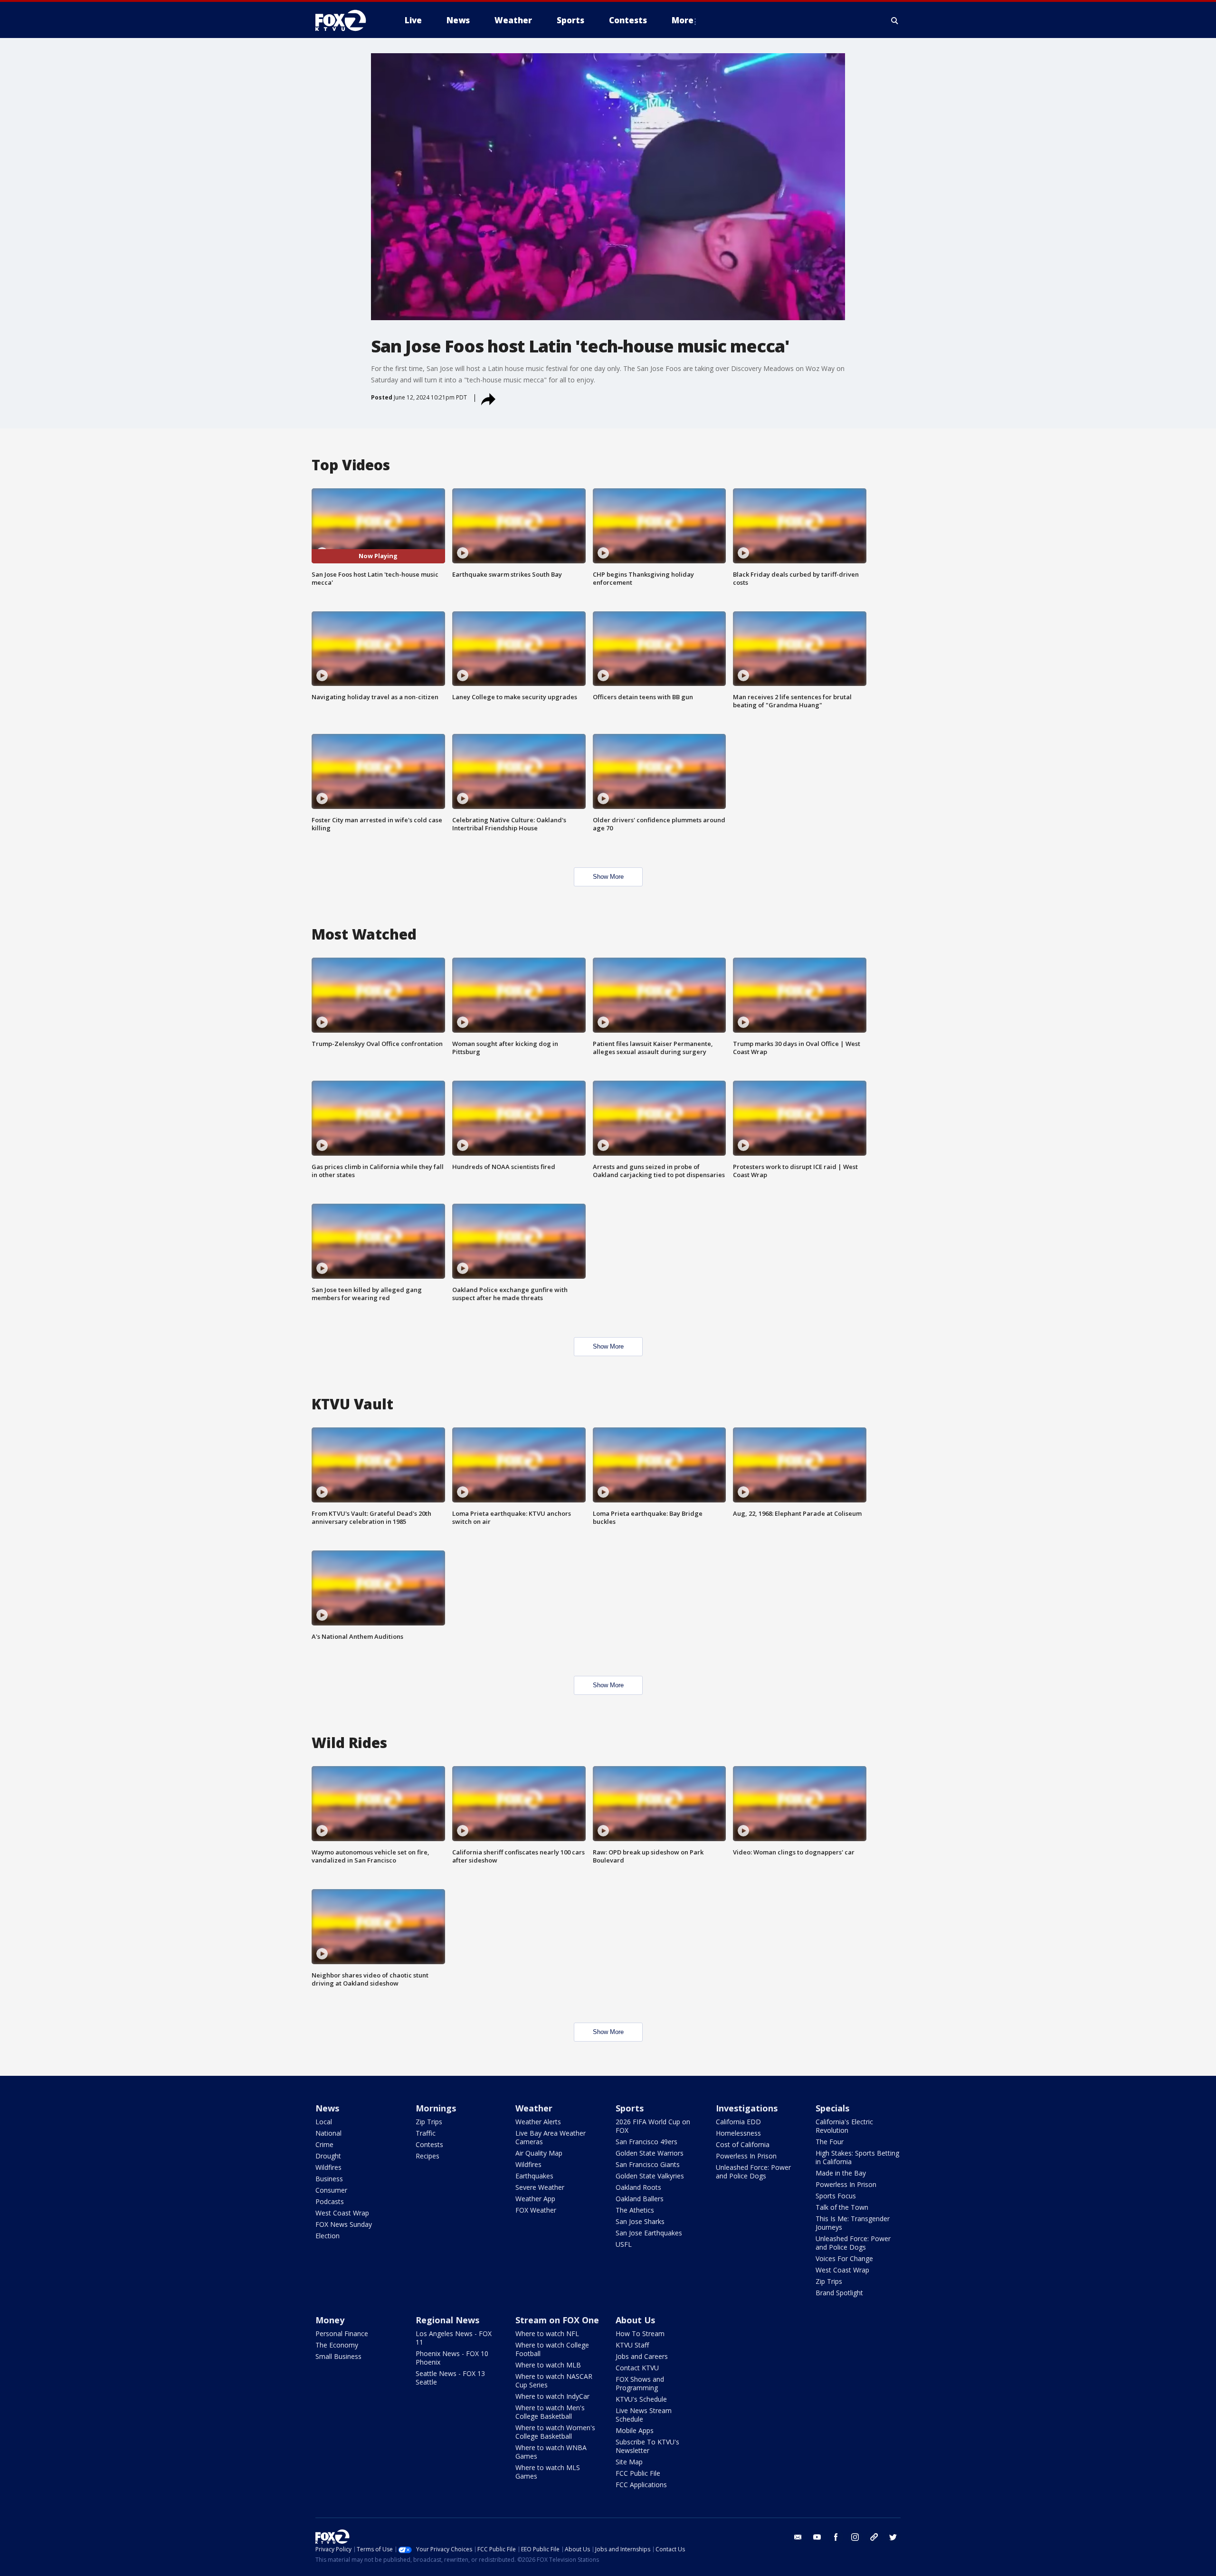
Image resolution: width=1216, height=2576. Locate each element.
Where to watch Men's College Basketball (550, 2412)
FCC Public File (638, 2473)
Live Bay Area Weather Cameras (551, 2137)
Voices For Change (844, 2258)
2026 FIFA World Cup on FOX (653, 2126)
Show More (608, 877)
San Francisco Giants (648, 2164)
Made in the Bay (841, 2173)
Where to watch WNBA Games (551, 2452)
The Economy (337, 2345)
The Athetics (635, 2210)
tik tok (874, 2537)
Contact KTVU (637, 2368)
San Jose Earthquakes (649, 2233)
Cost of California (743, 2144)
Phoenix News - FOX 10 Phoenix (452, 2358)
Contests (429, 2144)
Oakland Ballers (640, 2199)
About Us (635, 2320)
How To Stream (640, 2334)
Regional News (447, 2320)
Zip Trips (429, 2122)
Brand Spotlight (839, 2293)
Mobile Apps (635, 2430)
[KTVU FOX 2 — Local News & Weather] (347, 20)
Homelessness (738, 2133)
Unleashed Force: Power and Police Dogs (753, 2172)
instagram (855, 2537)
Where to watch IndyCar (552, 2396)
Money (330, 2320)
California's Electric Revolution (844, 2126)
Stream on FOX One (557, 2320)
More (683, 20)
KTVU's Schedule (641, 2399)
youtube (817, 2537)
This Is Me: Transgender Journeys (853, 2223)
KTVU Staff (632, 2345)
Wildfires (328, 2167)
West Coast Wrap (342, 2213)
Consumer (331, 2190)
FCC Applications (641, 2485)
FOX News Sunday (344, 2224)
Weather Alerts (538, 2122)
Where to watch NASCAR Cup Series (554, 2381)
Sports (630, 2108)
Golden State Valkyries (650, 2176)
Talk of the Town (842, 2207)
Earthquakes (534, 2176)
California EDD (738, 2122)
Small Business (338, 2356)
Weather (534, 2108)
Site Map (629, 2462)
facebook (836, 2537)
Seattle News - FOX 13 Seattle (450, 2378)
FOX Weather (536, 2210)
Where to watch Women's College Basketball (555, 2432)
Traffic (426, 2133)
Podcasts (330, 2201)
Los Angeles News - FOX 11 (454, 2338)
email (798, 2537)
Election (328, 2236)
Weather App (535, 2199)
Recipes (427, 2156)
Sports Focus (836, 2196)
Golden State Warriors (650, 2153)
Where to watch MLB (548, 2365)
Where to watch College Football (552, 2349)
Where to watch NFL (547, 2334)
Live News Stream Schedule (644, 2415)
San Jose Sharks (640, 2221)
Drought (328, 2156)
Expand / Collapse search (895, 20)
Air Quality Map (539, 2153)
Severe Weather (540, 2187)
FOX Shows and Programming (640, 2383)
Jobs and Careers (642, 2356)
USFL (624, 2244)
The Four (830, 2142)
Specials (832, 2108)
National (328, 2133)
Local (324, 2122)
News (327, 2108)
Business (329, 2179)
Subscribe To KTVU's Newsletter (647, 2446)
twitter (893, 2537)
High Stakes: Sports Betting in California (857, 2157)
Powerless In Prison (746, 2156)
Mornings (436, 2108)
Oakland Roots (638, 2187)
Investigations (747, 2108)
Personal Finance (342, 2334)
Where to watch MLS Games (548, 2472)
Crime (324, 2144)
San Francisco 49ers (646, 2142)
